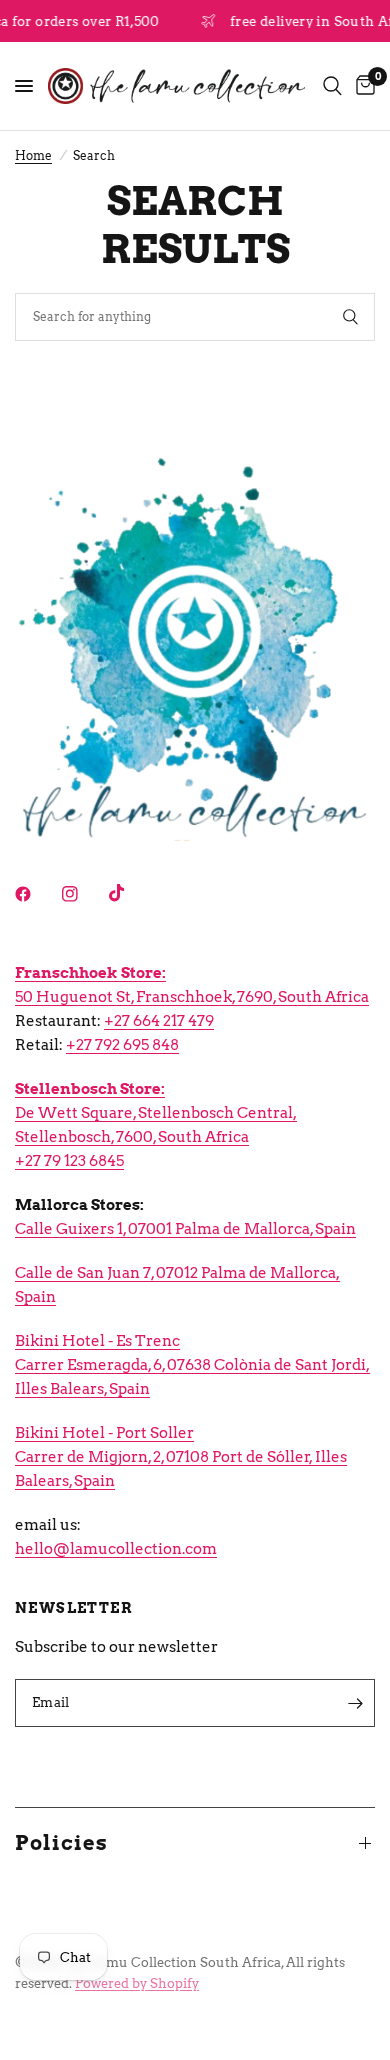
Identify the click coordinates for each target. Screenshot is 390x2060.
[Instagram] (84, 894)
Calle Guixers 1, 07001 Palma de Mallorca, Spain (185, 1229)
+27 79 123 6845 (69, 1161)
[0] (362, 86)
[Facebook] (37, 894)
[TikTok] (131, 893)
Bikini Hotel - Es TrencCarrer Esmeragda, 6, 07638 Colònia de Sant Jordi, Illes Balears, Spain (192, 1365)
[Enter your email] (355, 1703)
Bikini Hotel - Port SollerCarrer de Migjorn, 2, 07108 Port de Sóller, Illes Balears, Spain (181, 1457)
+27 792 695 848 (122, 1045)
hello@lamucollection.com (116, 1549)
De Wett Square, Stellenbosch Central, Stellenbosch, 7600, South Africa (156, 1113)
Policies (61, 1843)
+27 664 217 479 (159, 1021)
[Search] (332, 86)
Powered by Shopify (137, 1983)
